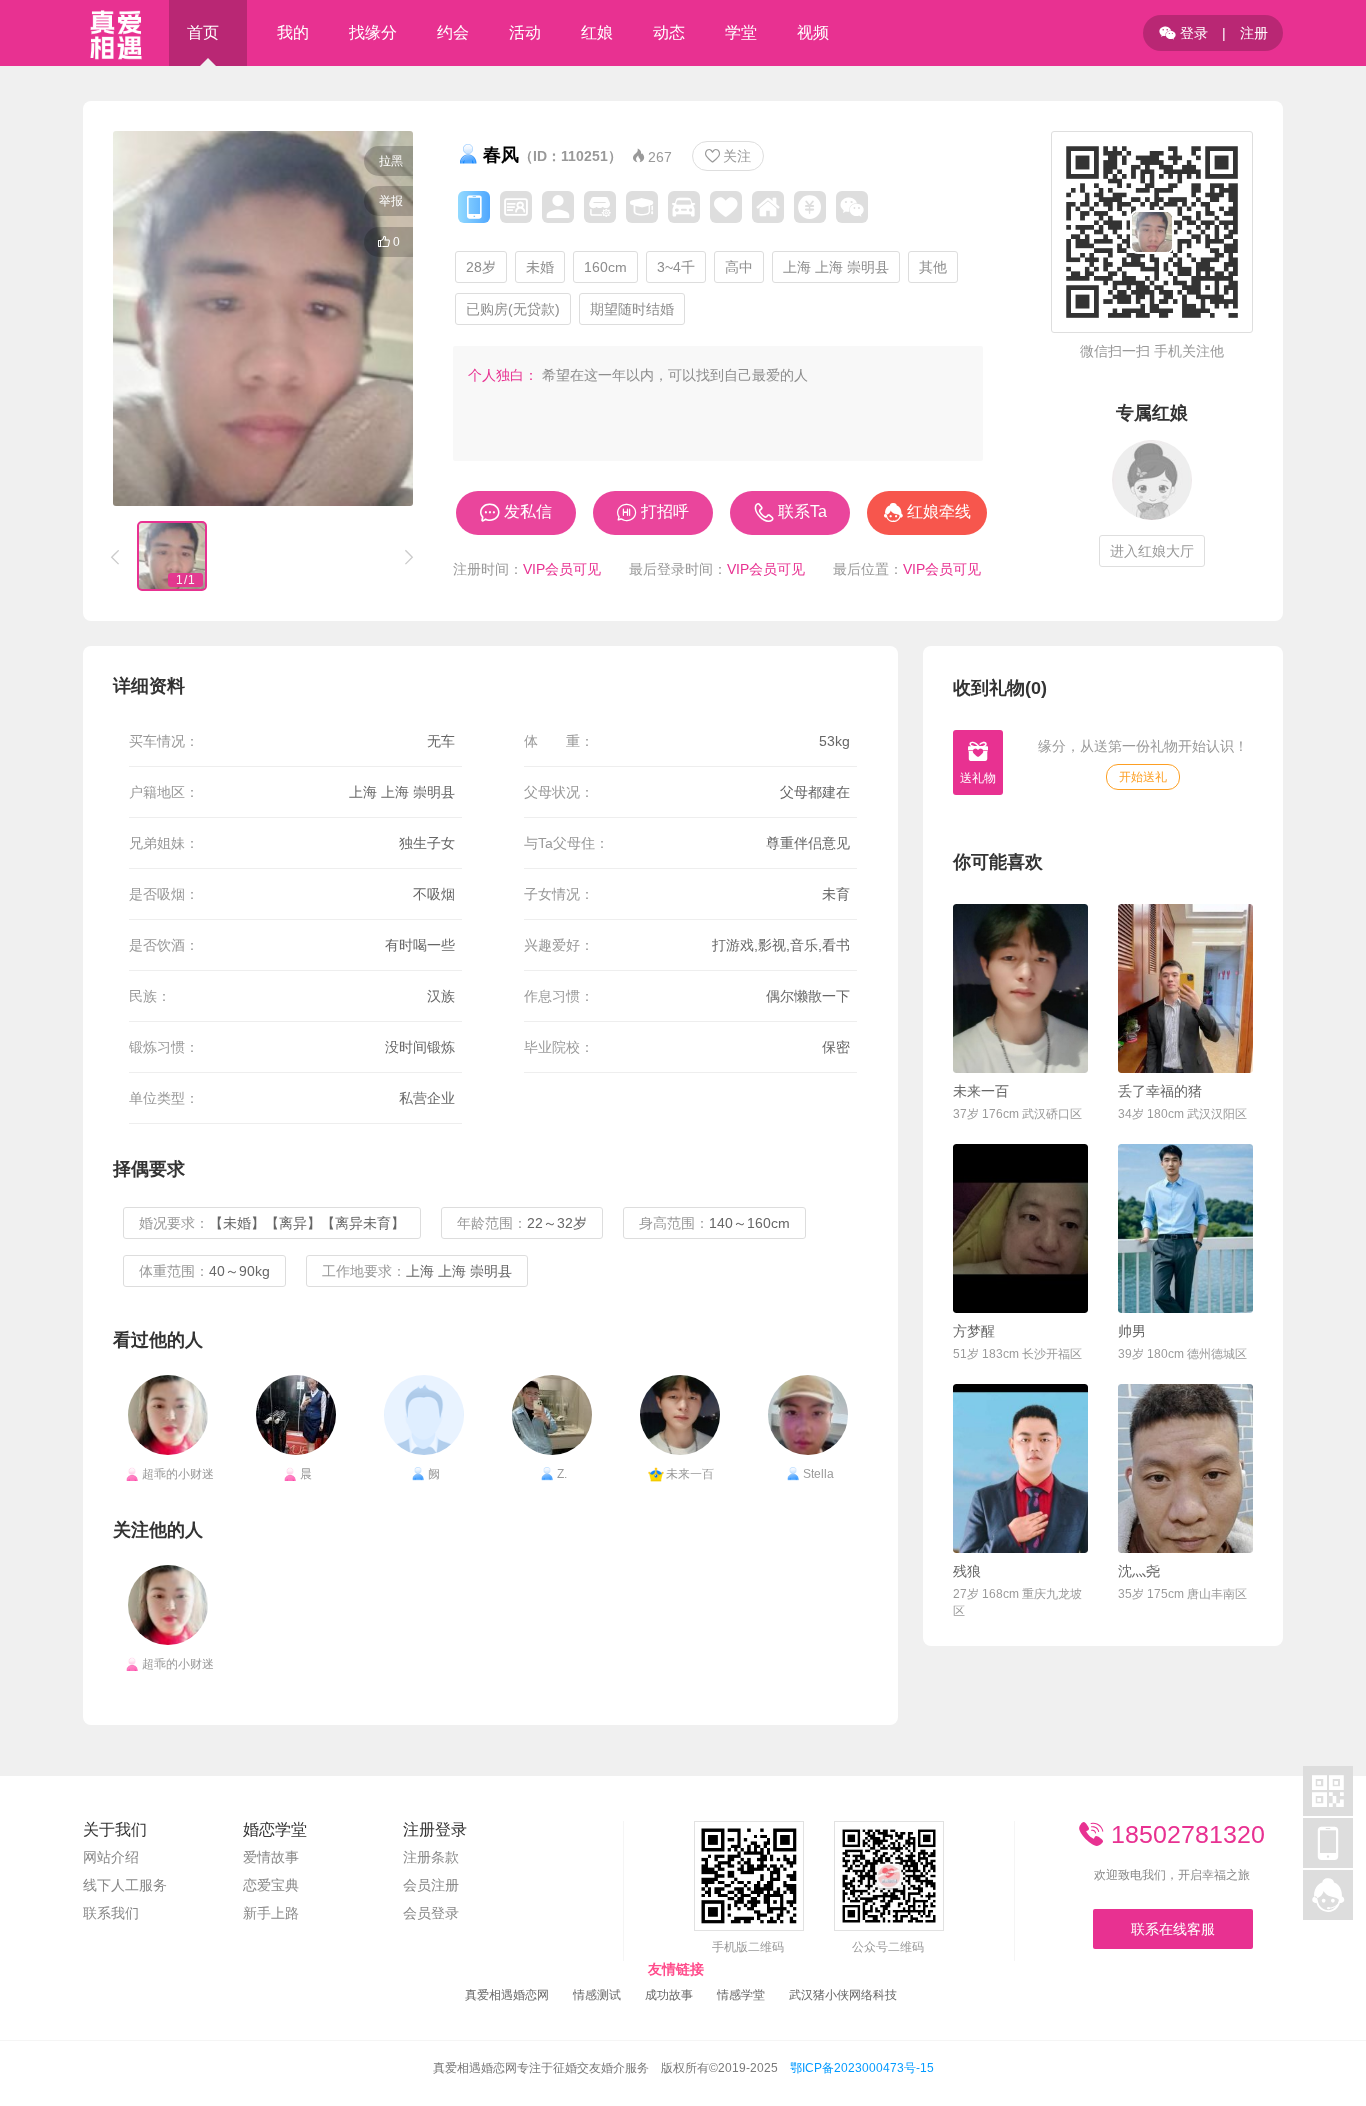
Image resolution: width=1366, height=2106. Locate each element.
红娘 (597, 32)
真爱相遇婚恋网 (507, 1995)
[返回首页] (116, 33)
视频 (813, 32)
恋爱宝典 (271, 1885)
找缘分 (373, 32)
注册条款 (431, 1857)
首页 (203, 32)
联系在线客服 (1173, 1929)
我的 (293, 32)
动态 (669, 32)
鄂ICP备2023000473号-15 (862, 2068)
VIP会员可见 (562, 569)
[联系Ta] (1020, 988)
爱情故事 (271, 1857)
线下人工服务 (125, 1885)
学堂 (741, 32)
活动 (525, 32)
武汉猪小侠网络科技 (843, 1995)
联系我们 (111, 1913)
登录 (1183, 33)
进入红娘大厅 (1152, 551)
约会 (453, 32)
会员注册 (431, 1885)
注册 (1254, 33)
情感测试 (597, 1995)
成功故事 (669, 1995)
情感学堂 (741, 1995)
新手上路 (271, 1913)
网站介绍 (111, 1857)
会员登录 (431, 1913)
